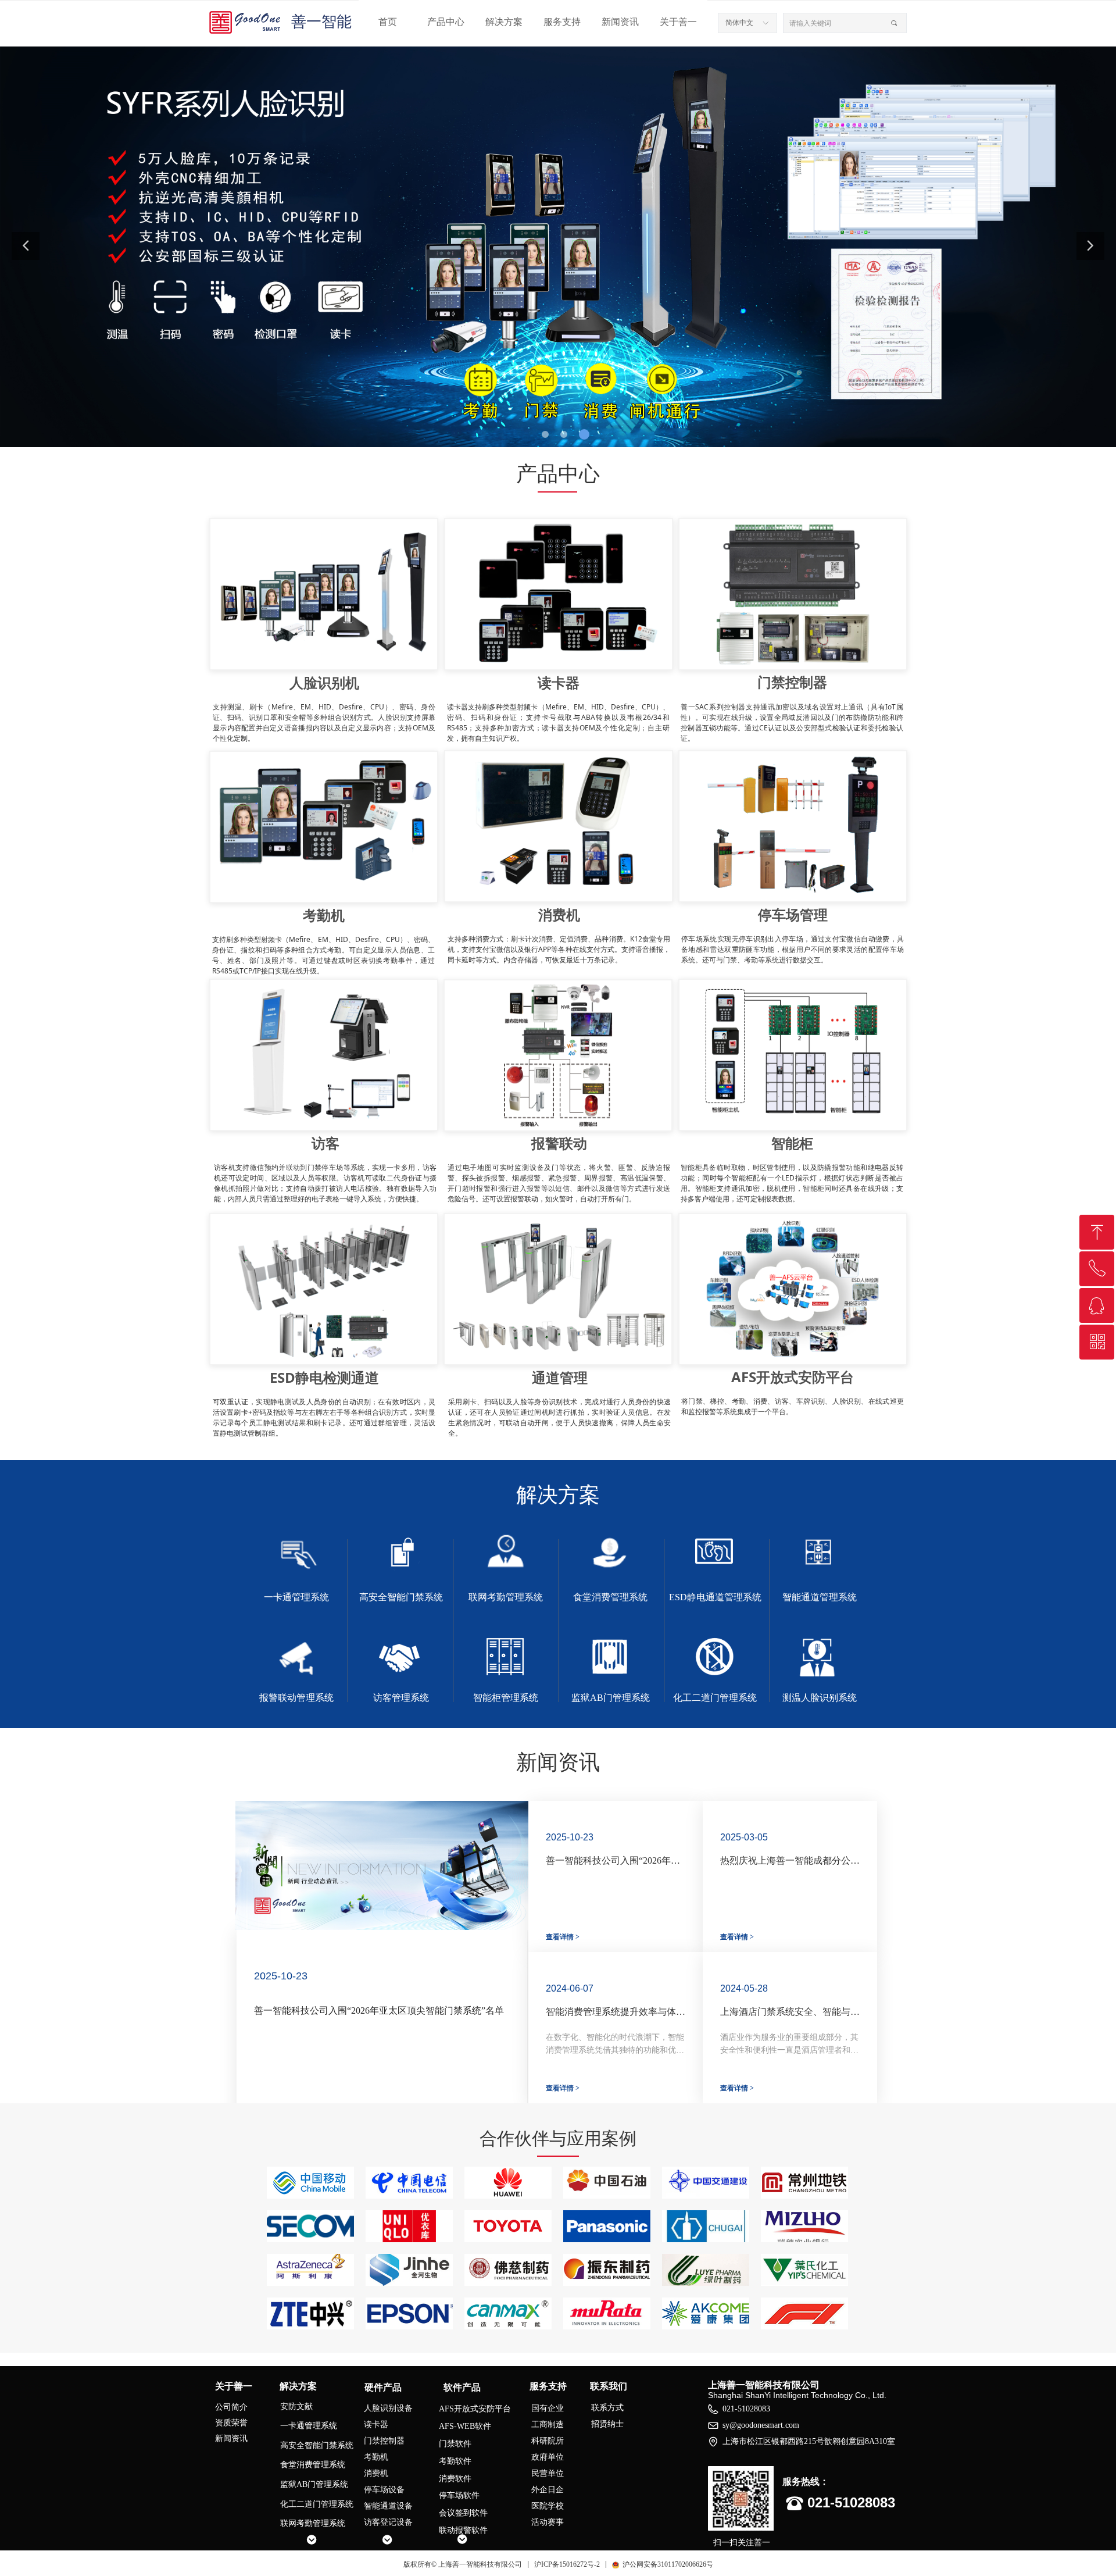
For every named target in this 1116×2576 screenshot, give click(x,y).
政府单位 (548, 2457)
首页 (388, 22)
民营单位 (548, 2473)
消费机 (376, 2473)
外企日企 (548, 2490)
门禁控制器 (384, 2441)
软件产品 (462, 2387)
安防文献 (296, 2406)
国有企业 (548, 2408)
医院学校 (548, 2506)
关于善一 (678, 22)
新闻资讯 (620, 22)
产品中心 (446, 22)
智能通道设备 (388, 2506)
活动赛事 (548, 2522)
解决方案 (504, 22)
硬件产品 (383, 2387)
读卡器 (376, 2425)
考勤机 (376, 2457)
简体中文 (739, 23)
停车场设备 (384, 2490)
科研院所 (548, 2441)
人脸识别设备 (388, 2408)
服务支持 (562, 22)
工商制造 (548, 2425)
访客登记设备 (388, 2522)
